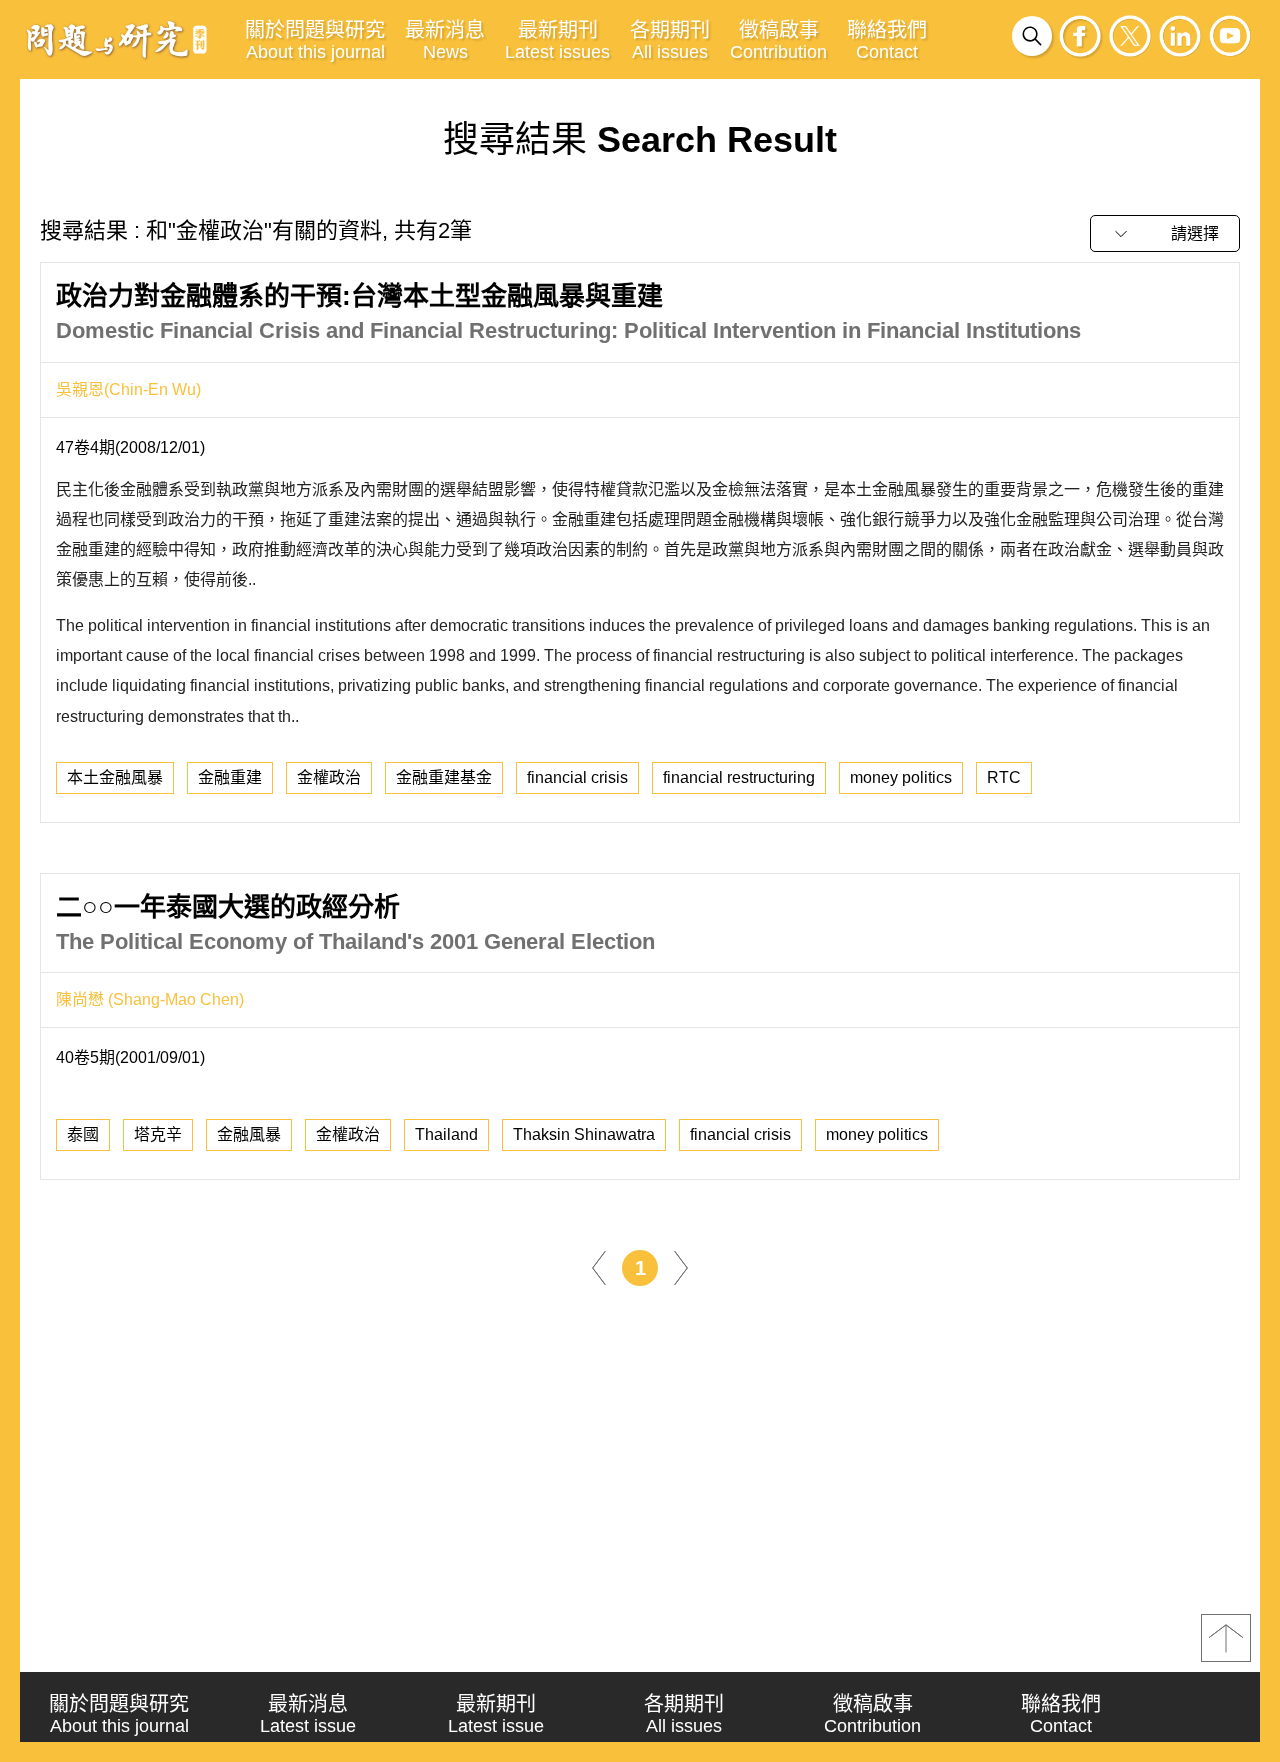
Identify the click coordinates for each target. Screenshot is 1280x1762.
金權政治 (329, 777)
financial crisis (577, 777)
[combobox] (1165, 233)
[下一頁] (681, 1267)
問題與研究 (117, 39)
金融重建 (230, 777)
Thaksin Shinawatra (584, 1134)
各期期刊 (670, 40)
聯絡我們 (887, 40)
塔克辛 (158, 1134)
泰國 (83, 1134)
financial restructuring (739, 777)
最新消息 (445, 40)
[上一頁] (599, 1267)
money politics (901, 777)
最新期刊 (557, 40)
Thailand (446, 1134)
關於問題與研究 (315, 40)
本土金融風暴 (115, 777)
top (1226, 1638)
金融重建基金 (444, 777)
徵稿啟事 (778, 40)
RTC (1004, 777)
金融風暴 (249, 1134)
